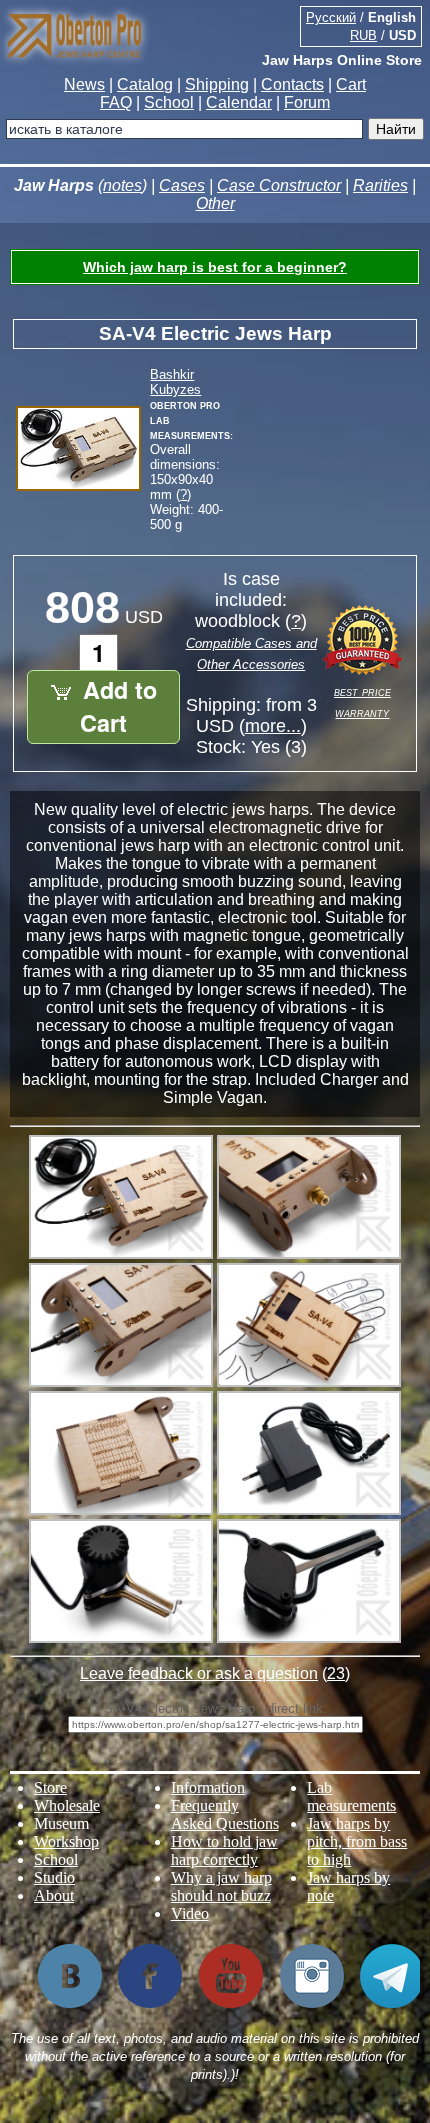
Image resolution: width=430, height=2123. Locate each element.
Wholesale (67, 1805)
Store (50, 1787)
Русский (331, 17)
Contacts (292, 84)
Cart (351, 84)
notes (122, 185)
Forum (307, 102)
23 (336, 1673)
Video (190, 1913)
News (84, 84)
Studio (54, 1877)
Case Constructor (279, 185)
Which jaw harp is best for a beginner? (215, 267)
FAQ (116, 102)
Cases (182, 185)
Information (208, 1787)
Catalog (145, 84)
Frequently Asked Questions (225, 1814)
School (169, 102)
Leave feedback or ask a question (199, 1673)
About (54, 1895)
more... (273, 726)
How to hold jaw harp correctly (224, 1850)
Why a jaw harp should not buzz (221, 1886)
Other (215, 203)
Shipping (217, 84)
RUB (363, 35)
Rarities (380, 185)
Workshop (66, 1841)
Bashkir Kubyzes (175, 382)
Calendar (239, 102)
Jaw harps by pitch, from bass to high (357, 1841)
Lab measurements (351, 1796)
